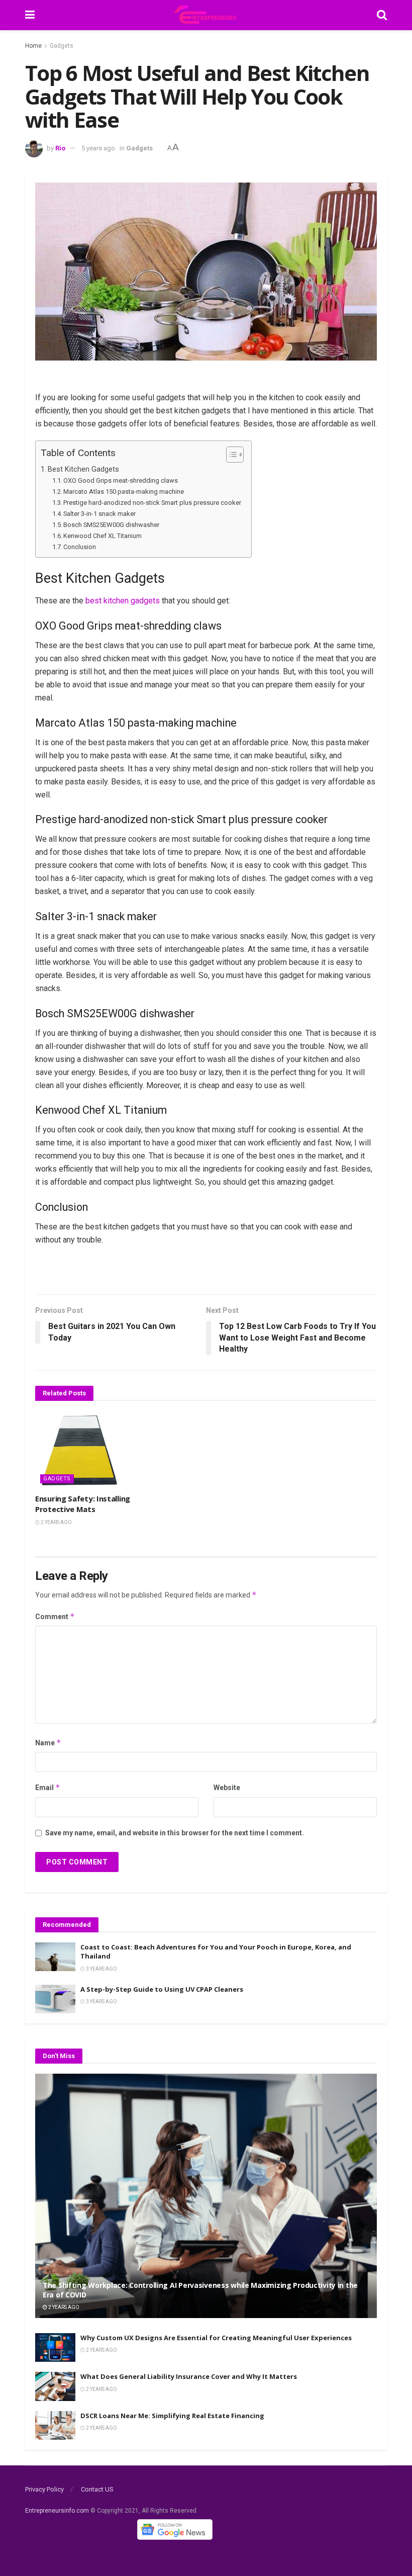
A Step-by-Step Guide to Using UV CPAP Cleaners (162, 1989)
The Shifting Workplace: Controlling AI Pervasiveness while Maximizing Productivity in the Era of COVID (200, 2290)
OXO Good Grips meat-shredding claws (121, 480)
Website (227, 1788)
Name (48, 1743)
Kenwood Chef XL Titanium (102, 536)
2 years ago (56, 1522)
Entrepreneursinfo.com (57, 2511)
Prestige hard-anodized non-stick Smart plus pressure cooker (152, 503)
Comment (55, 1616)
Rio (60, 148)
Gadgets (62, 46)
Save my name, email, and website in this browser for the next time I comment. (175, 1833)
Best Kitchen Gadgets (83, 469)
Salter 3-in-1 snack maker (99, 514)
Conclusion (80, 547)
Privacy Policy (44, 2489)
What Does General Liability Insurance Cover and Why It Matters (189, 2376)
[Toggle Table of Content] (230, 455)
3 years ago (101, 1969)
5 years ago (98, 148)
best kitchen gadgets (123, 601)
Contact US (97, 2489)
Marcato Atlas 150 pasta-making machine (124, 492)
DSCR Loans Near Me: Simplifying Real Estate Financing (172, 2416)
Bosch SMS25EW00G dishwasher (111, 525)
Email (48, 1787)
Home (33, 46)
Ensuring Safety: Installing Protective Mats (83, 1504)
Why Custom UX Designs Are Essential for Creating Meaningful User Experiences (216, 2338)
